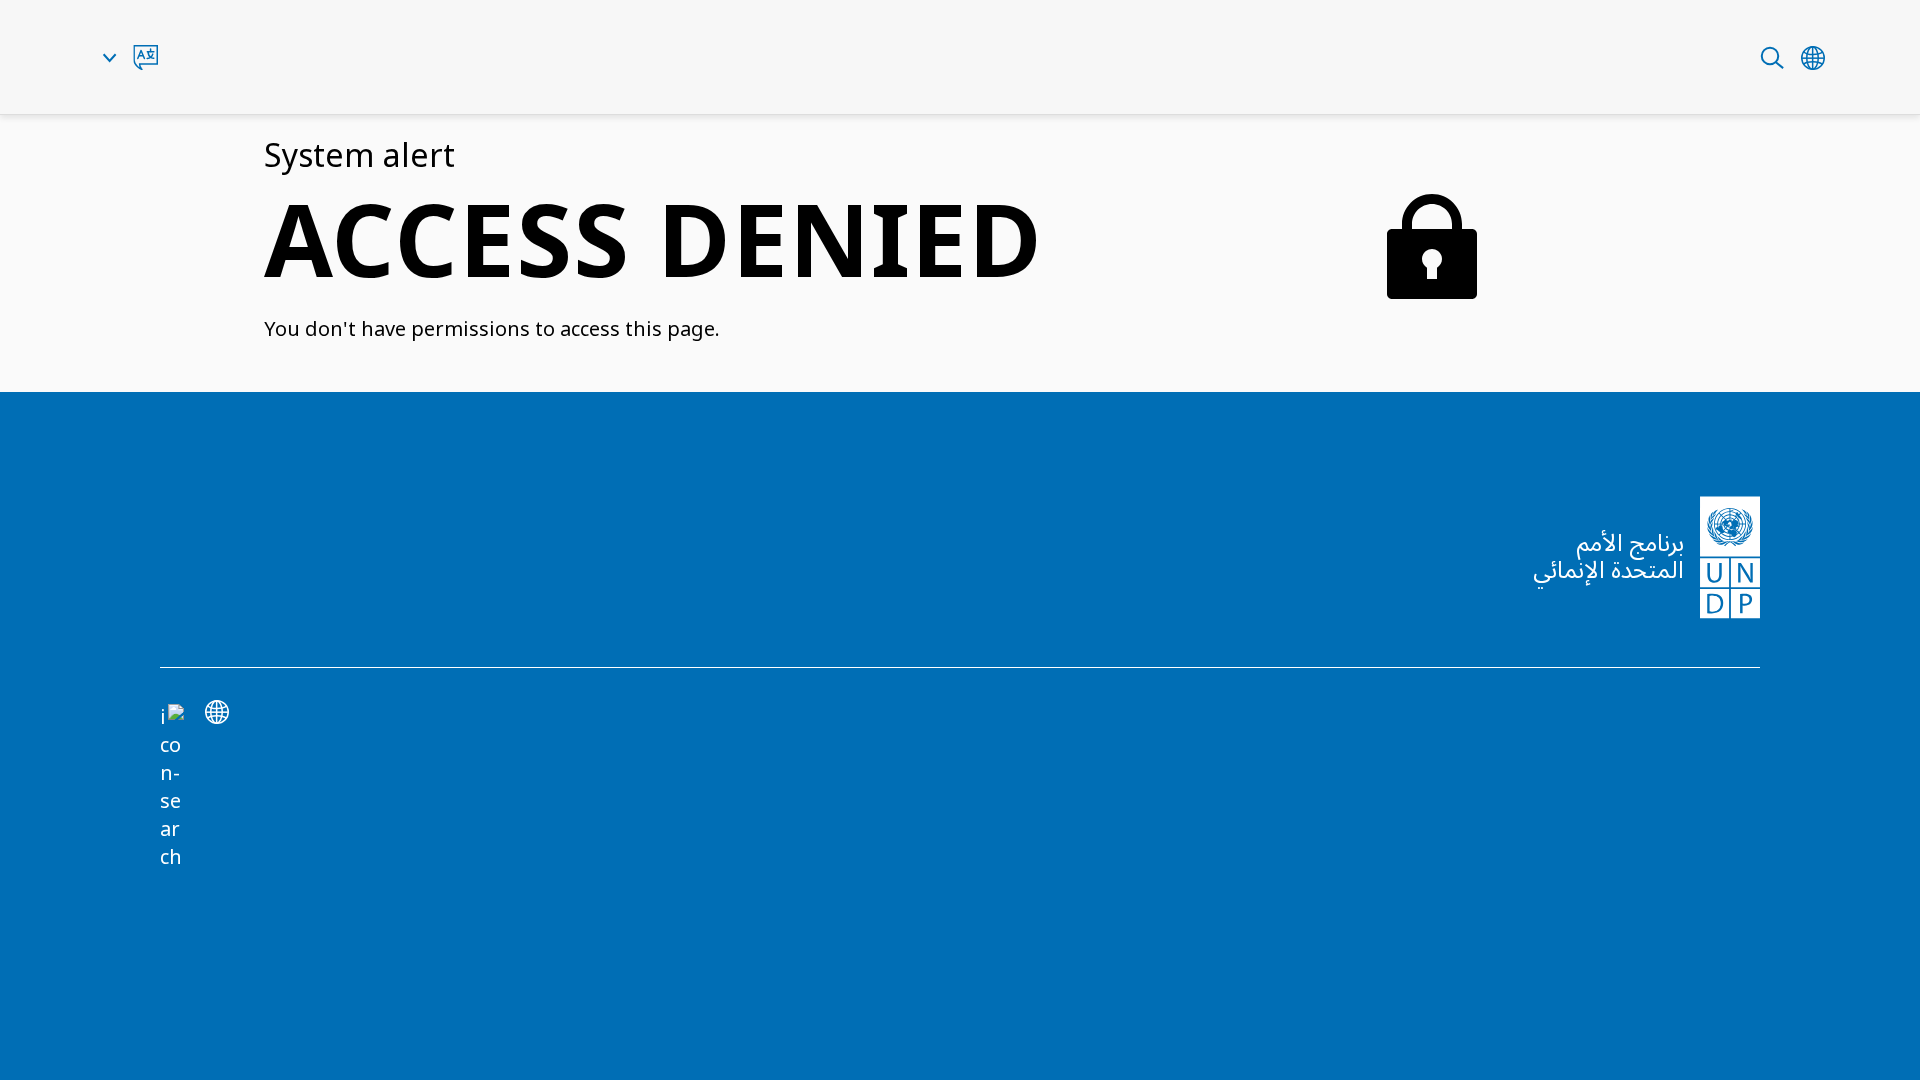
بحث (1772, 58)
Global (1813, 58)
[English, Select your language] (130, 58)
